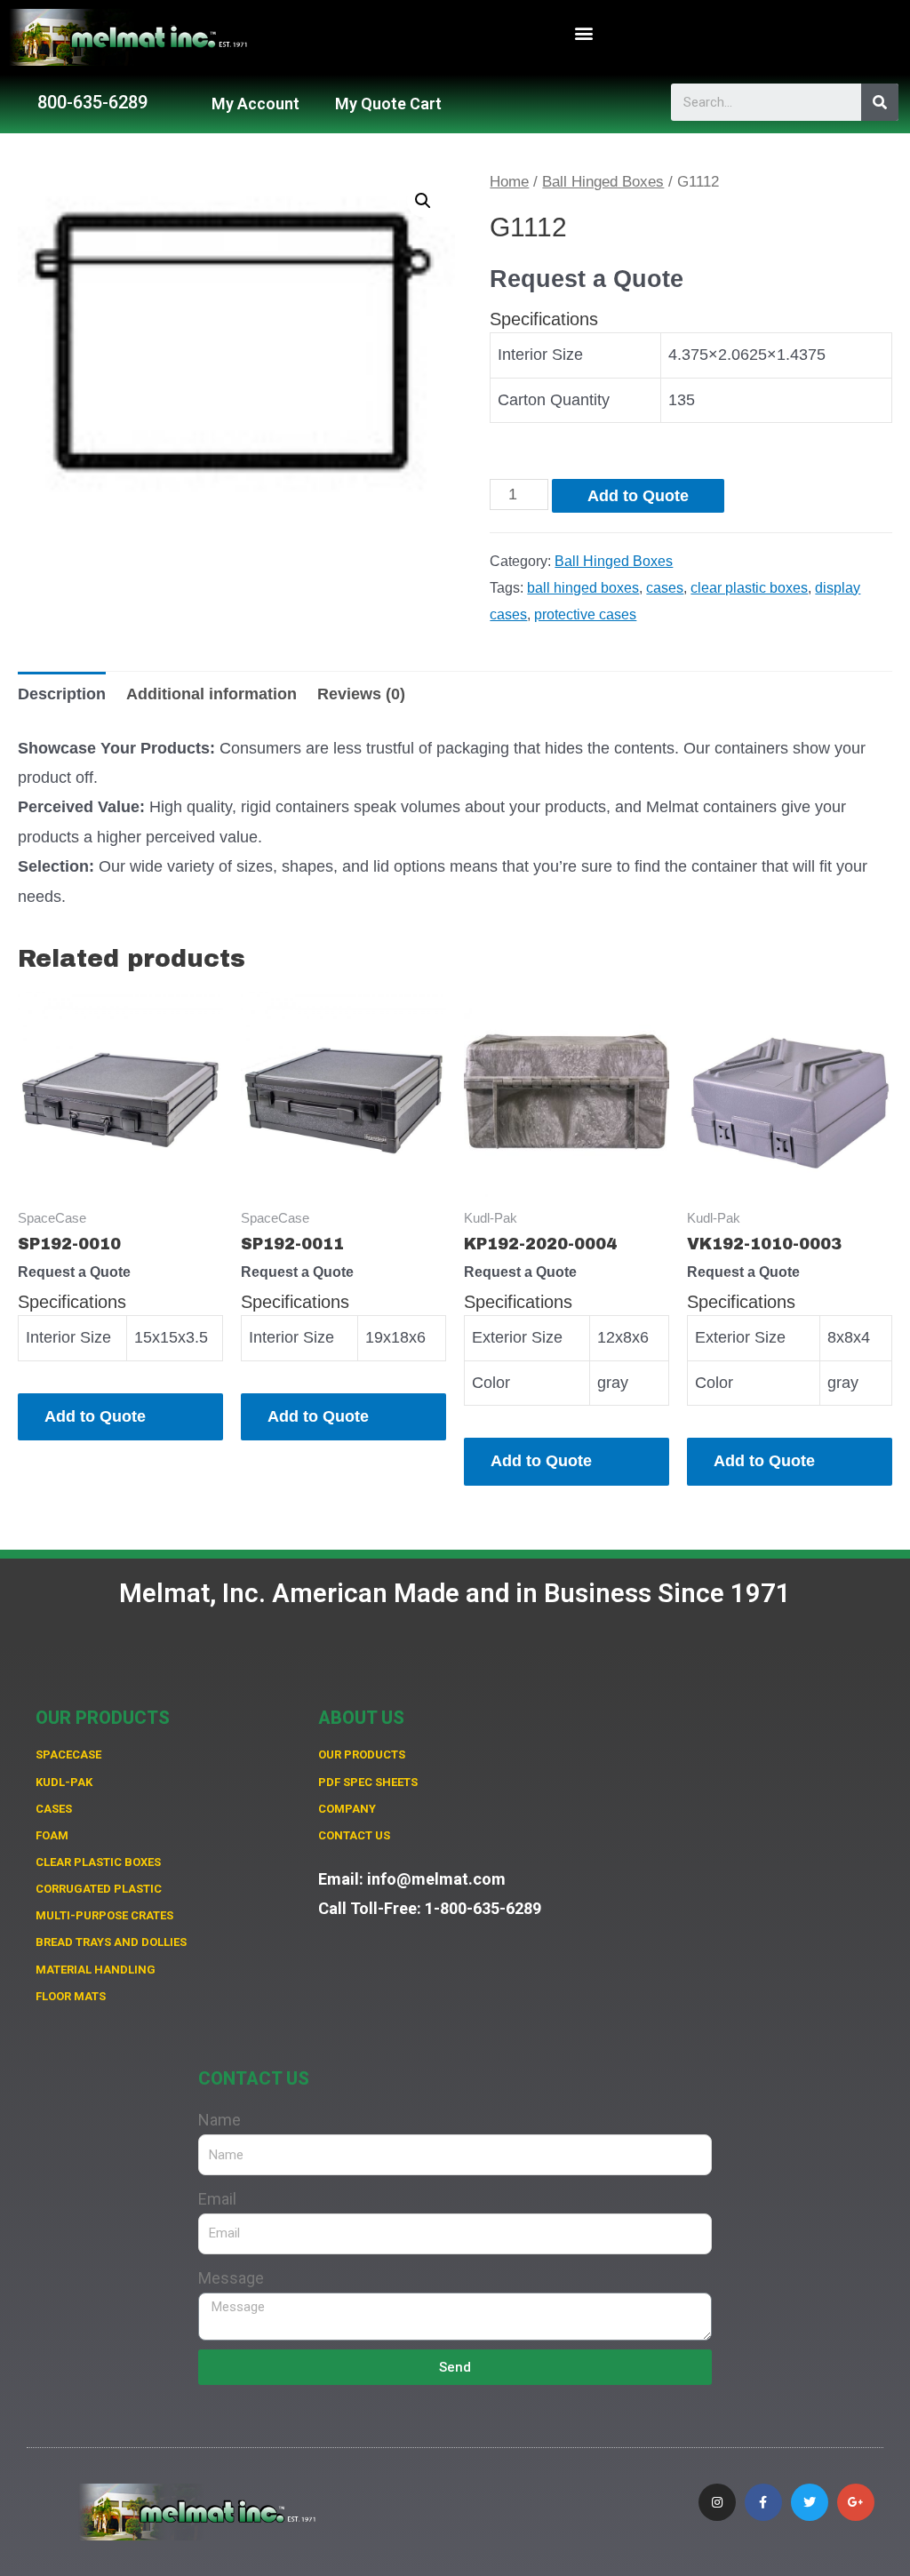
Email (217, 2199)
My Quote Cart (388, 104)
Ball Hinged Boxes (603, 182)
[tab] (62, 694)
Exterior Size (517, 1337)
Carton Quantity (554, 400)
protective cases (585, 614)
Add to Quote (638, 496)
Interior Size (540, 355)
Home (509, 182)
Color (491, 1383)
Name (220, 2120)
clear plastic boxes (749, 587)
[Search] (880, 102)
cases (665, 587)
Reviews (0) (361, 694)
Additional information (212, 694)
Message (231, 2278)
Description (62, 694)
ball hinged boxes (583, 587)
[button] (584, 33)
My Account (255, 104)
